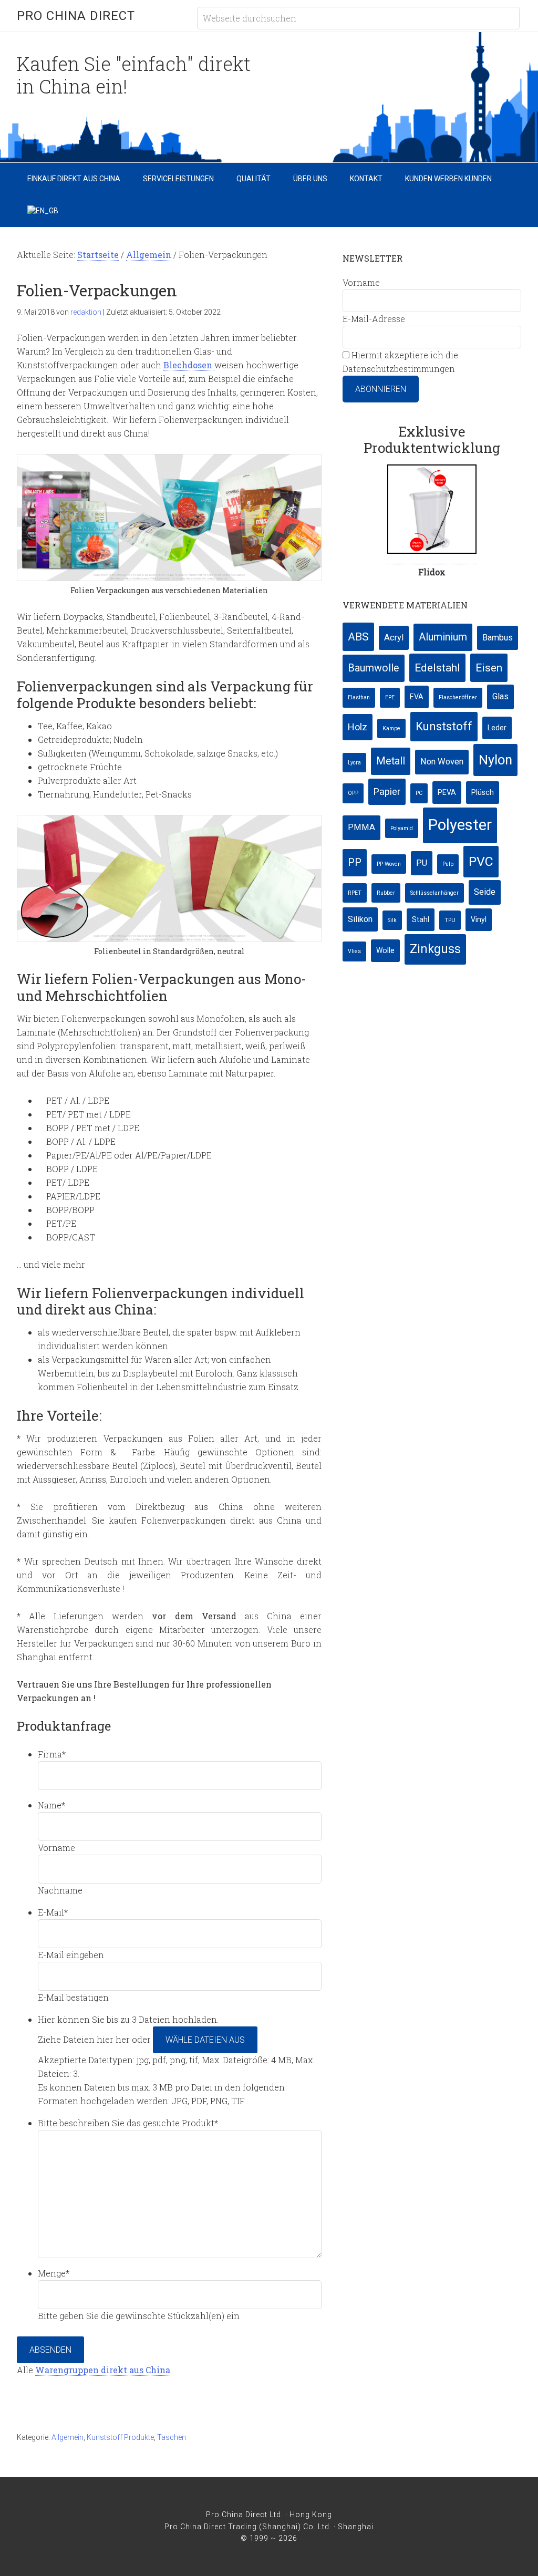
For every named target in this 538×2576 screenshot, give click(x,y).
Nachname (60, 1890)
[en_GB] (43, 211)
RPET (355, 893)
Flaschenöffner (458, 697)
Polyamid (402, 828)
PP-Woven (389, 864)
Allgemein (68, 2437)
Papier (387, 792)
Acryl (394, 638)
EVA (417, 697)
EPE (390, 697)
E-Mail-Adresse (374, 319)
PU (422, 863)
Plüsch (483, 792)
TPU (450, 920)
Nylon (495, 760)
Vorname (56, 1848)
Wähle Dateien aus (205, 2040)
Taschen (172, 2437)
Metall (391, 761)
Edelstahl (437, 668)
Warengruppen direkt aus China (103, 2370)
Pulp (448, 864)
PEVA (447, 792)
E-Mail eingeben (71, 1955)
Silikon (360, 919)
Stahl (421, 919)
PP (355, 862)
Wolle (385, 950)
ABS (358, 637)
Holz (358, 727)
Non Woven (442, 762)
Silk (392, 920)
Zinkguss (435, 949)
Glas (500, 696)
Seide (485, 892)
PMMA (361, 827)
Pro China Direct (76, 16)
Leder (497, 728)
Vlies (354, 951)
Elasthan (359, 697)
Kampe (391, 728)
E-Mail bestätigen (73, 1997)
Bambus (498, 638)
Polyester (460, 825)
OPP (353, 793)
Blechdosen (189, 365)
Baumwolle (374, 668)
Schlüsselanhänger (434, 893)
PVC (481, 861)
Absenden (50, 2350)
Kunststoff (444, 726)
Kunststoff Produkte (120, 2437)
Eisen (489, 668)
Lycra (354, 763)
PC (419, 793)
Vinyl (479, 919)
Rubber (386, 893)
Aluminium (443, 637)
